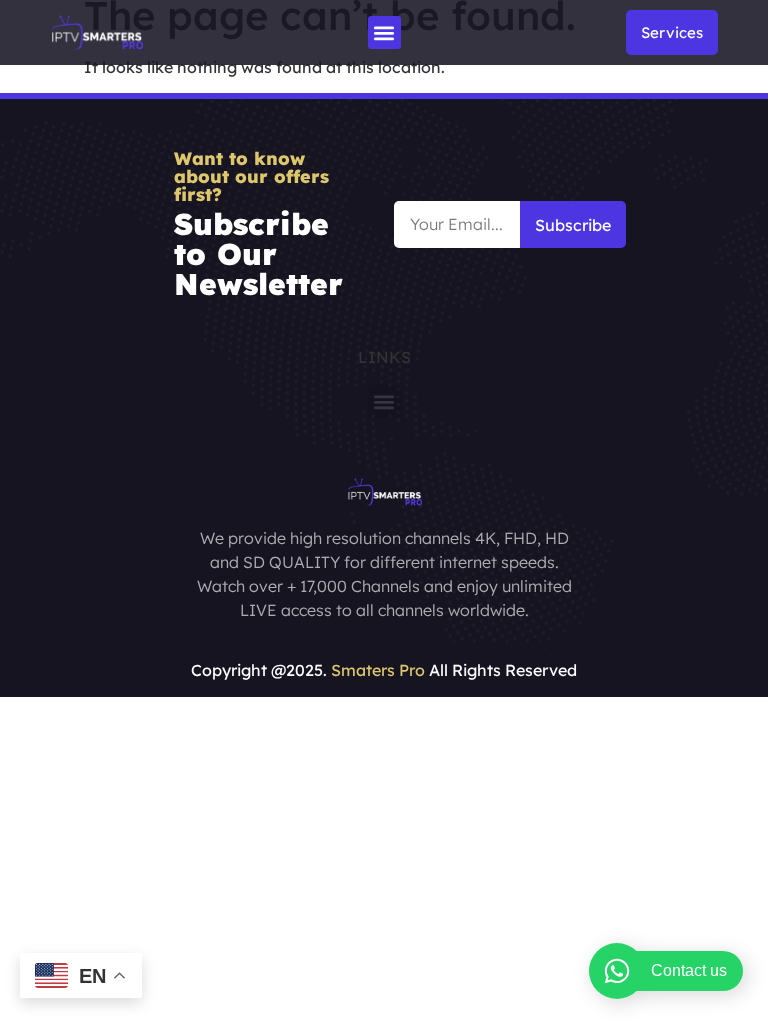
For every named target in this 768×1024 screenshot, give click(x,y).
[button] (384, 32)
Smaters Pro (378, 670)
